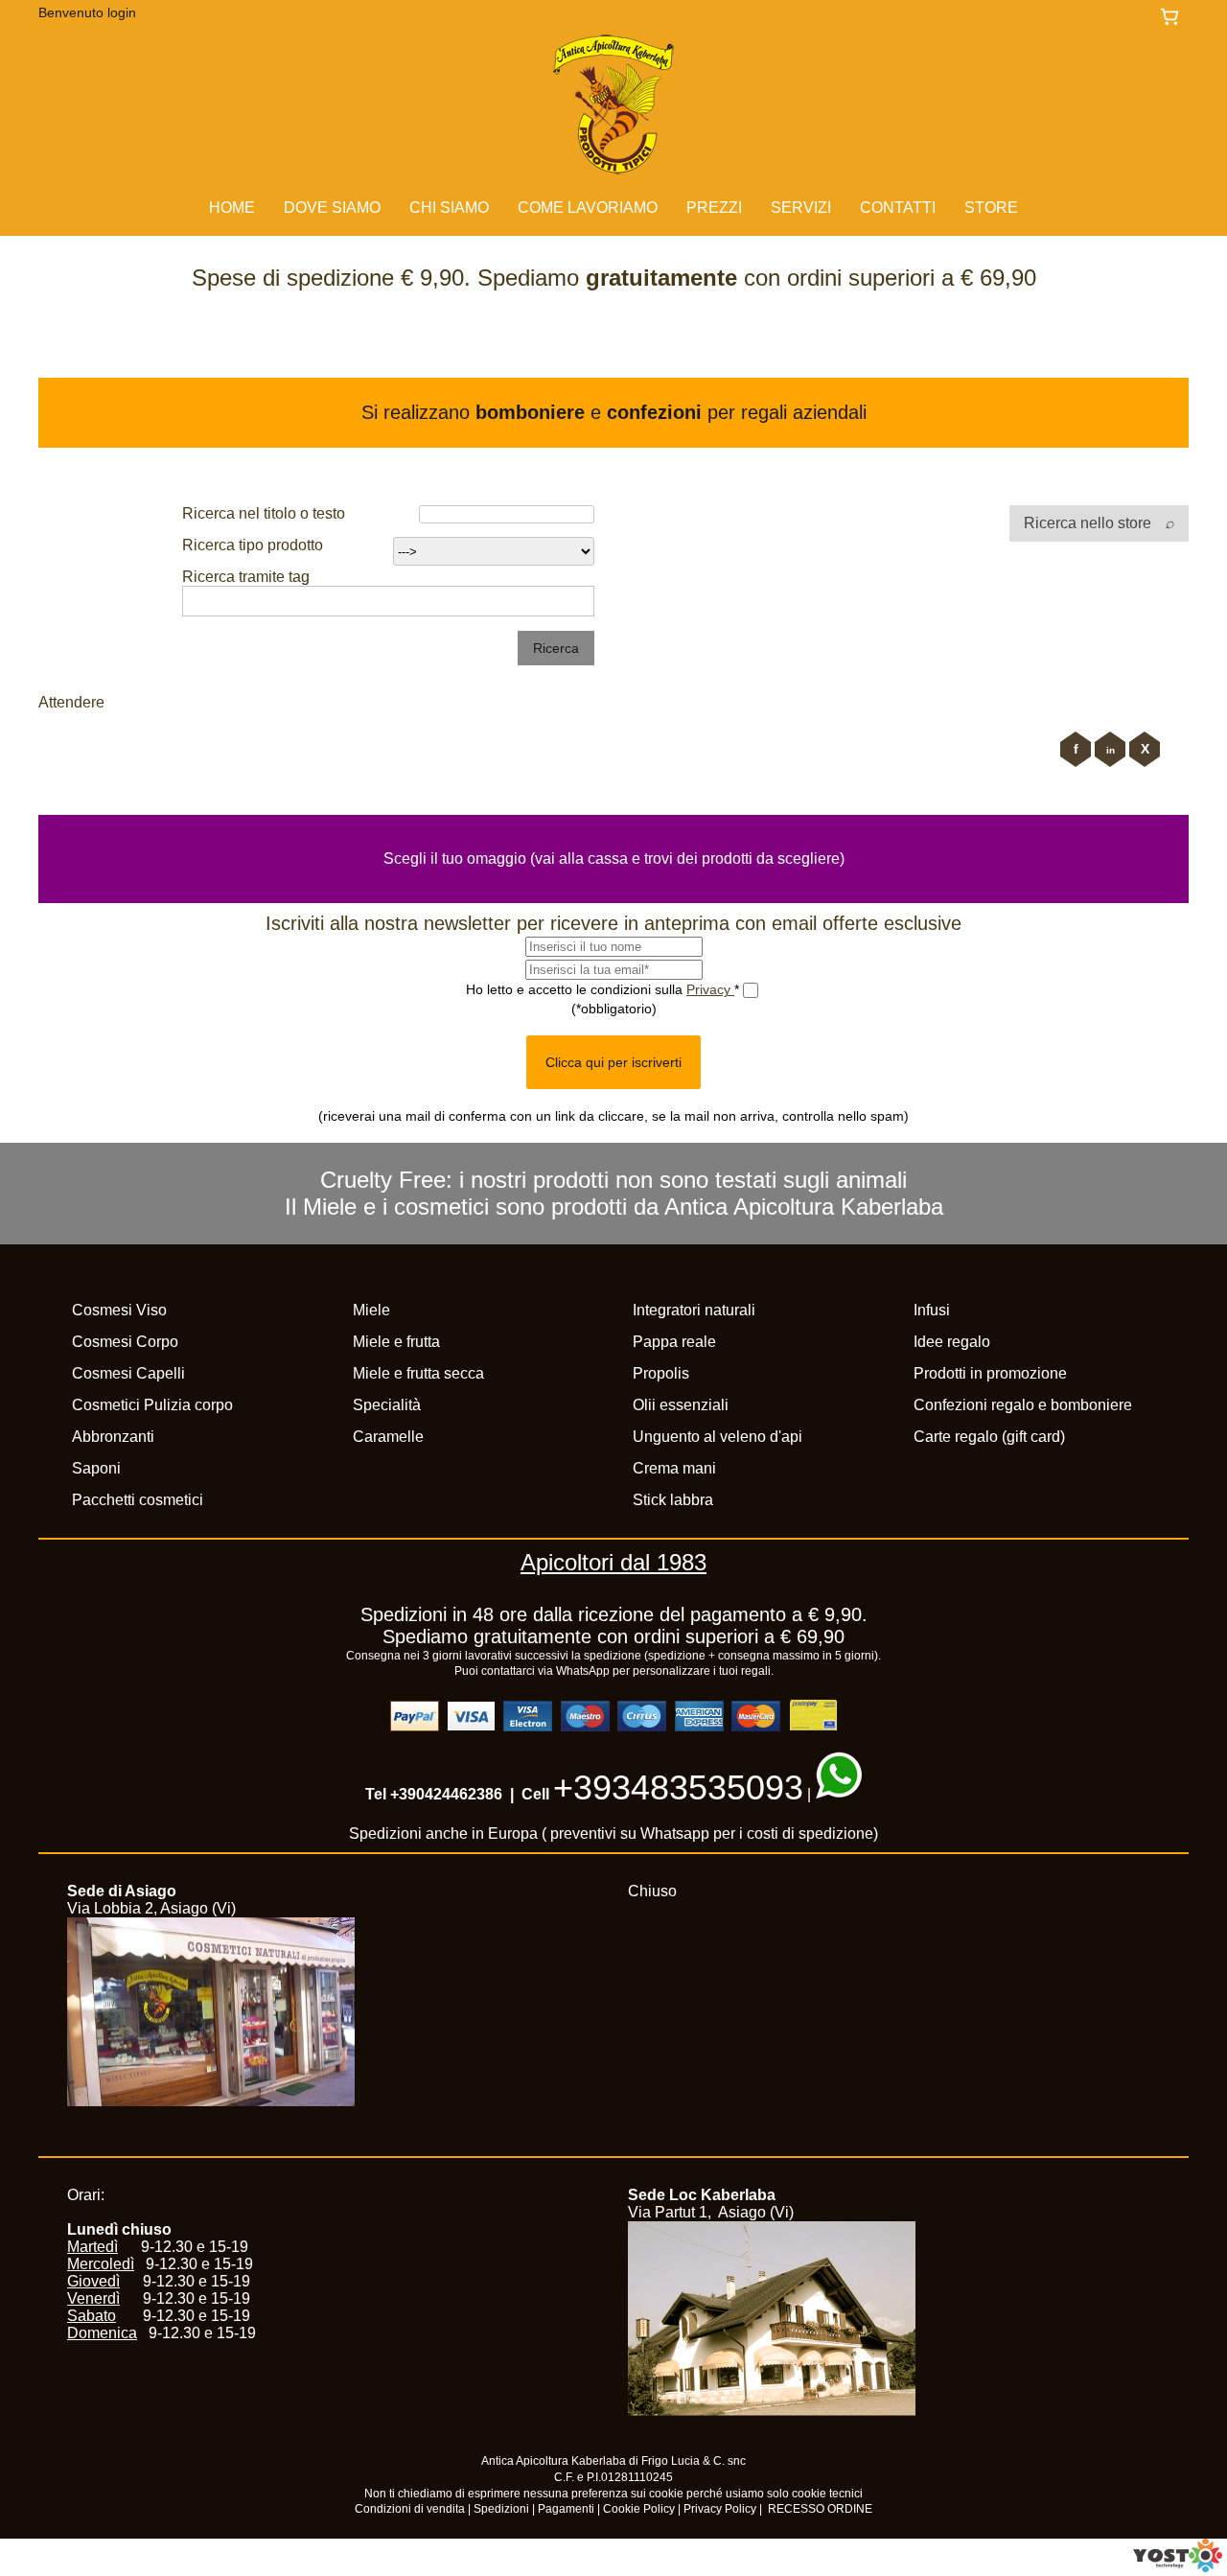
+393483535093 (678, 1787)
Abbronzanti (113, 1437)
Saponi (96, 1468)
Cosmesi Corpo (125, 1342)
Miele (371, 1310)
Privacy (710, 988)
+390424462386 (446, 1794)
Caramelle (388, 1437)
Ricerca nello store (1089, 523)
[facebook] (1076, 749)
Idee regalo (952, 1342)
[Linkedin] (1110, 749)
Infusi (932, 1310)
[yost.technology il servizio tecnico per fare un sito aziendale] (1178, 2567)
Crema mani (674, 1468)
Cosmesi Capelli (128, 1373)
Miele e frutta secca (418, 1373)
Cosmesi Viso (119, 1310)
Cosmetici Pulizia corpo (152, 1405)
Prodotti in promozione (990, 1373)
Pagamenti (566, 2509)
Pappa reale (674, 1342)
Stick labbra (673, 1500)
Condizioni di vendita (410, 2509)
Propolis (661, 1373)
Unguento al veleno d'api (718, 1437)
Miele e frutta (396, 1342)
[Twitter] (1145, 749)
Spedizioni (501, 2509)
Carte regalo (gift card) (989, 1437)
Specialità (387, 1405)
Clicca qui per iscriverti (613, 1062)
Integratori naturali (694, 1310)
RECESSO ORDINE (820, 2509)
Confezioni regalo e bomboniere (1023, 1405)
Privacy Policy (720, 2509)
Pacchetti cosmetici (138, 1500)
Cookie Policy (639, 2509)
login (122, 12)
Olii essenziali (681, 1405)
